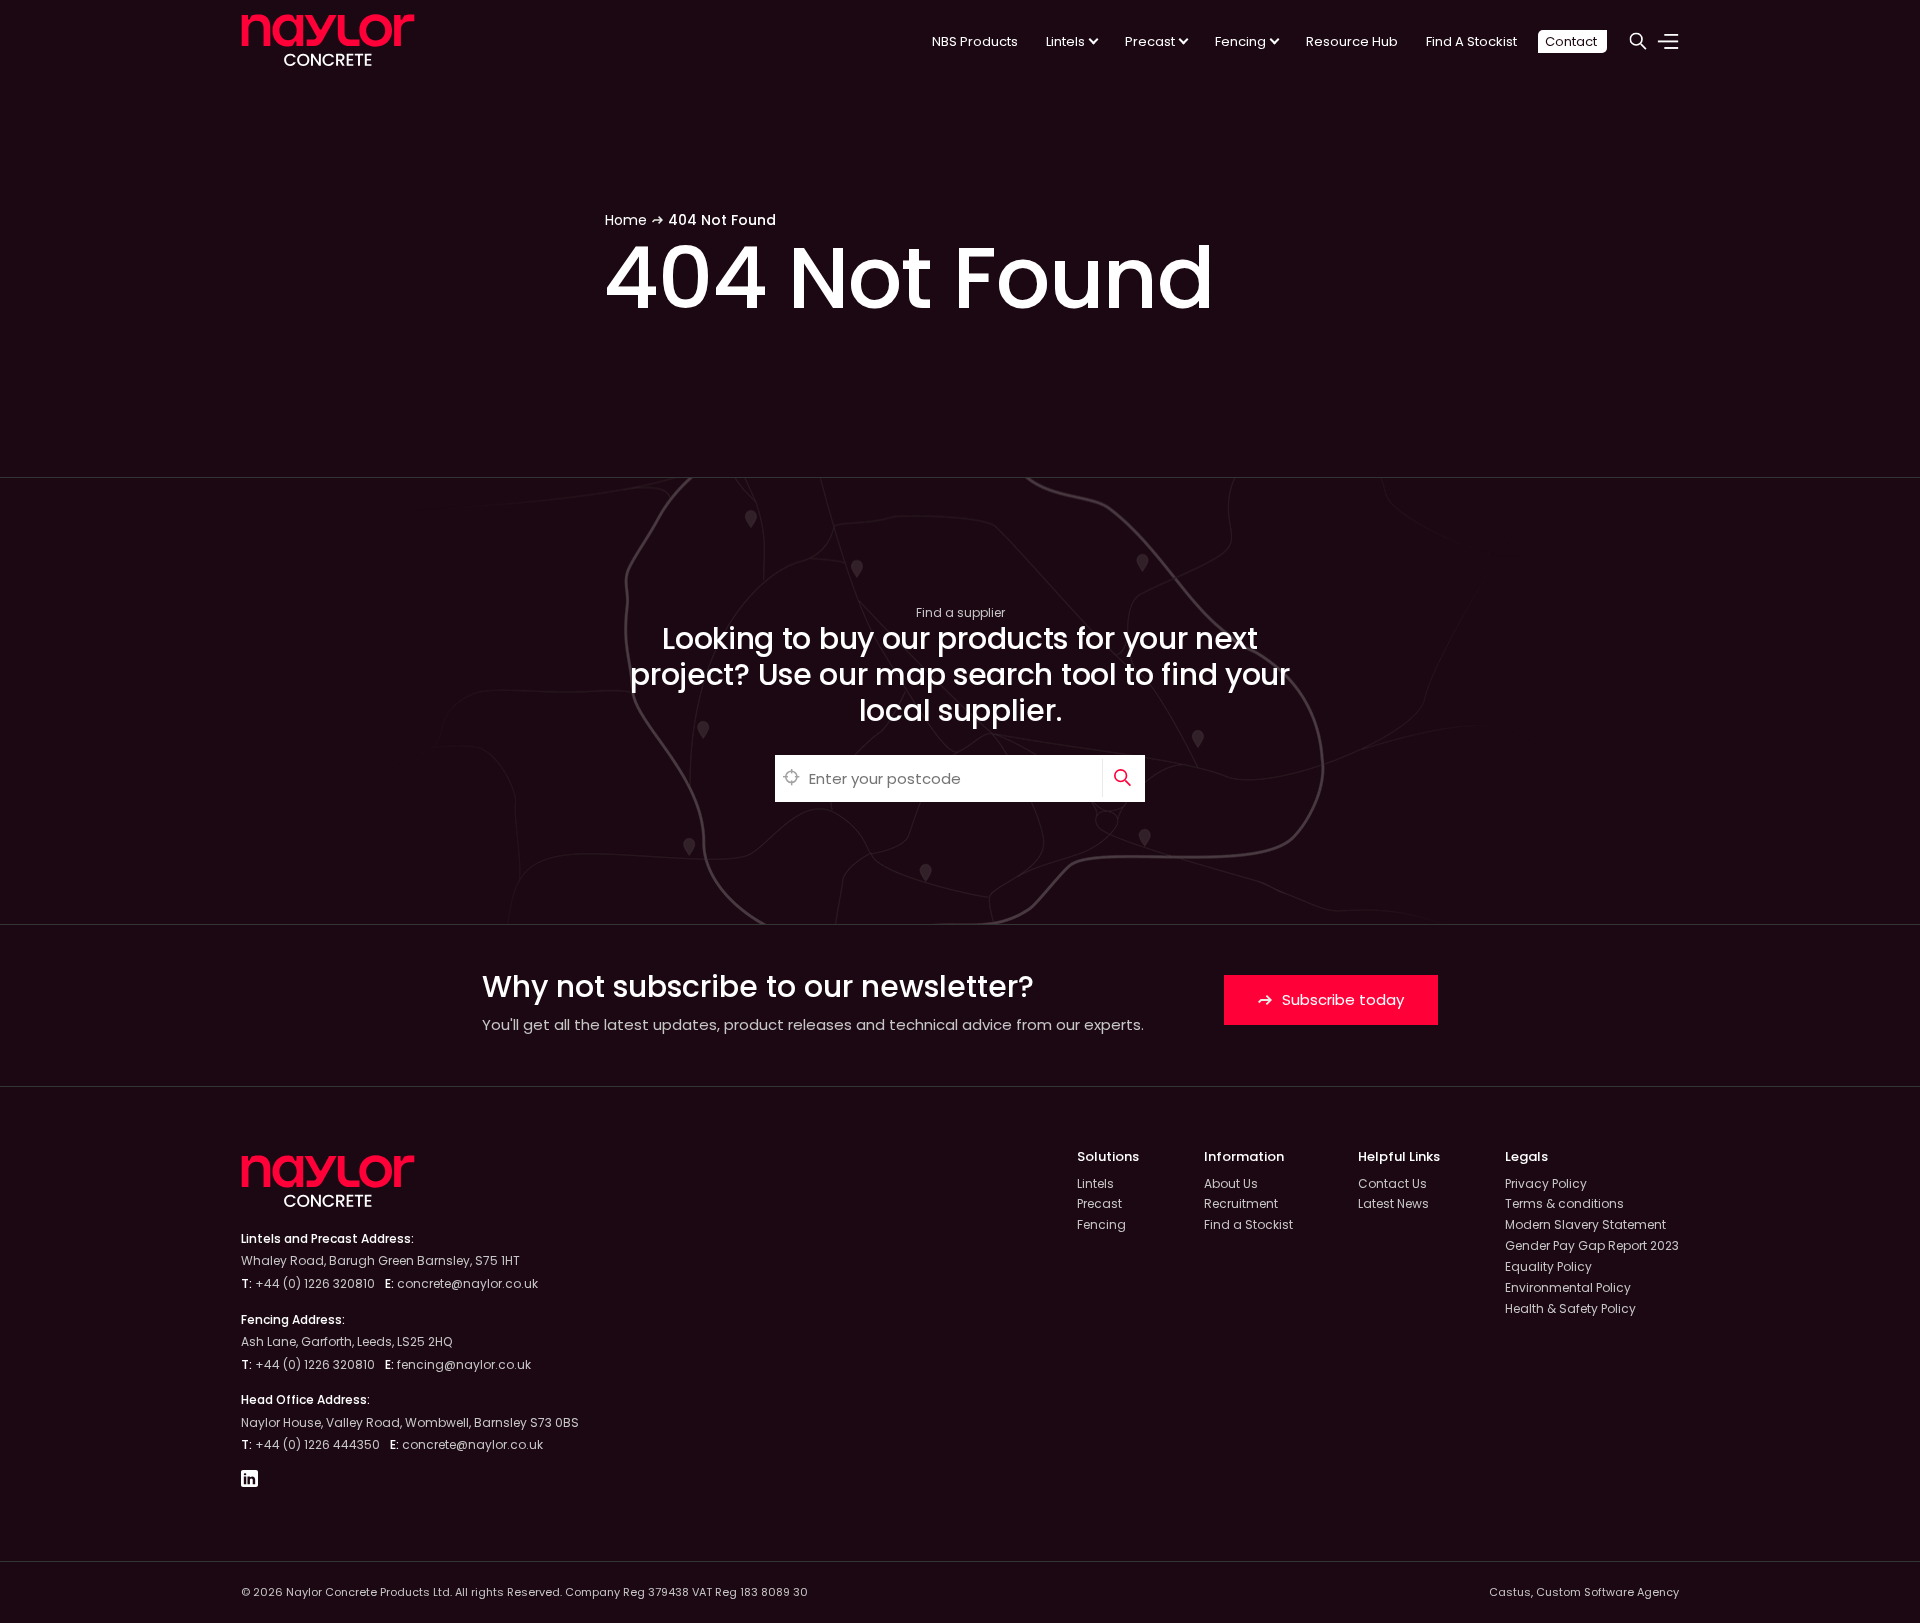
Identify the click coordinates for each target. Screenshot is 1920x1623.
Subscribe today (1341, 999)
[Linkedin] (249, 1481)
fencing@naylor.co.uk (464, 1364)
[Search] (1123, 778)
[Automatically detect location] (792, 778)
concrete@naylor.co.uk (467, 1283)
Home (626, 220)
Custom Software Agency (1607, 1592)
